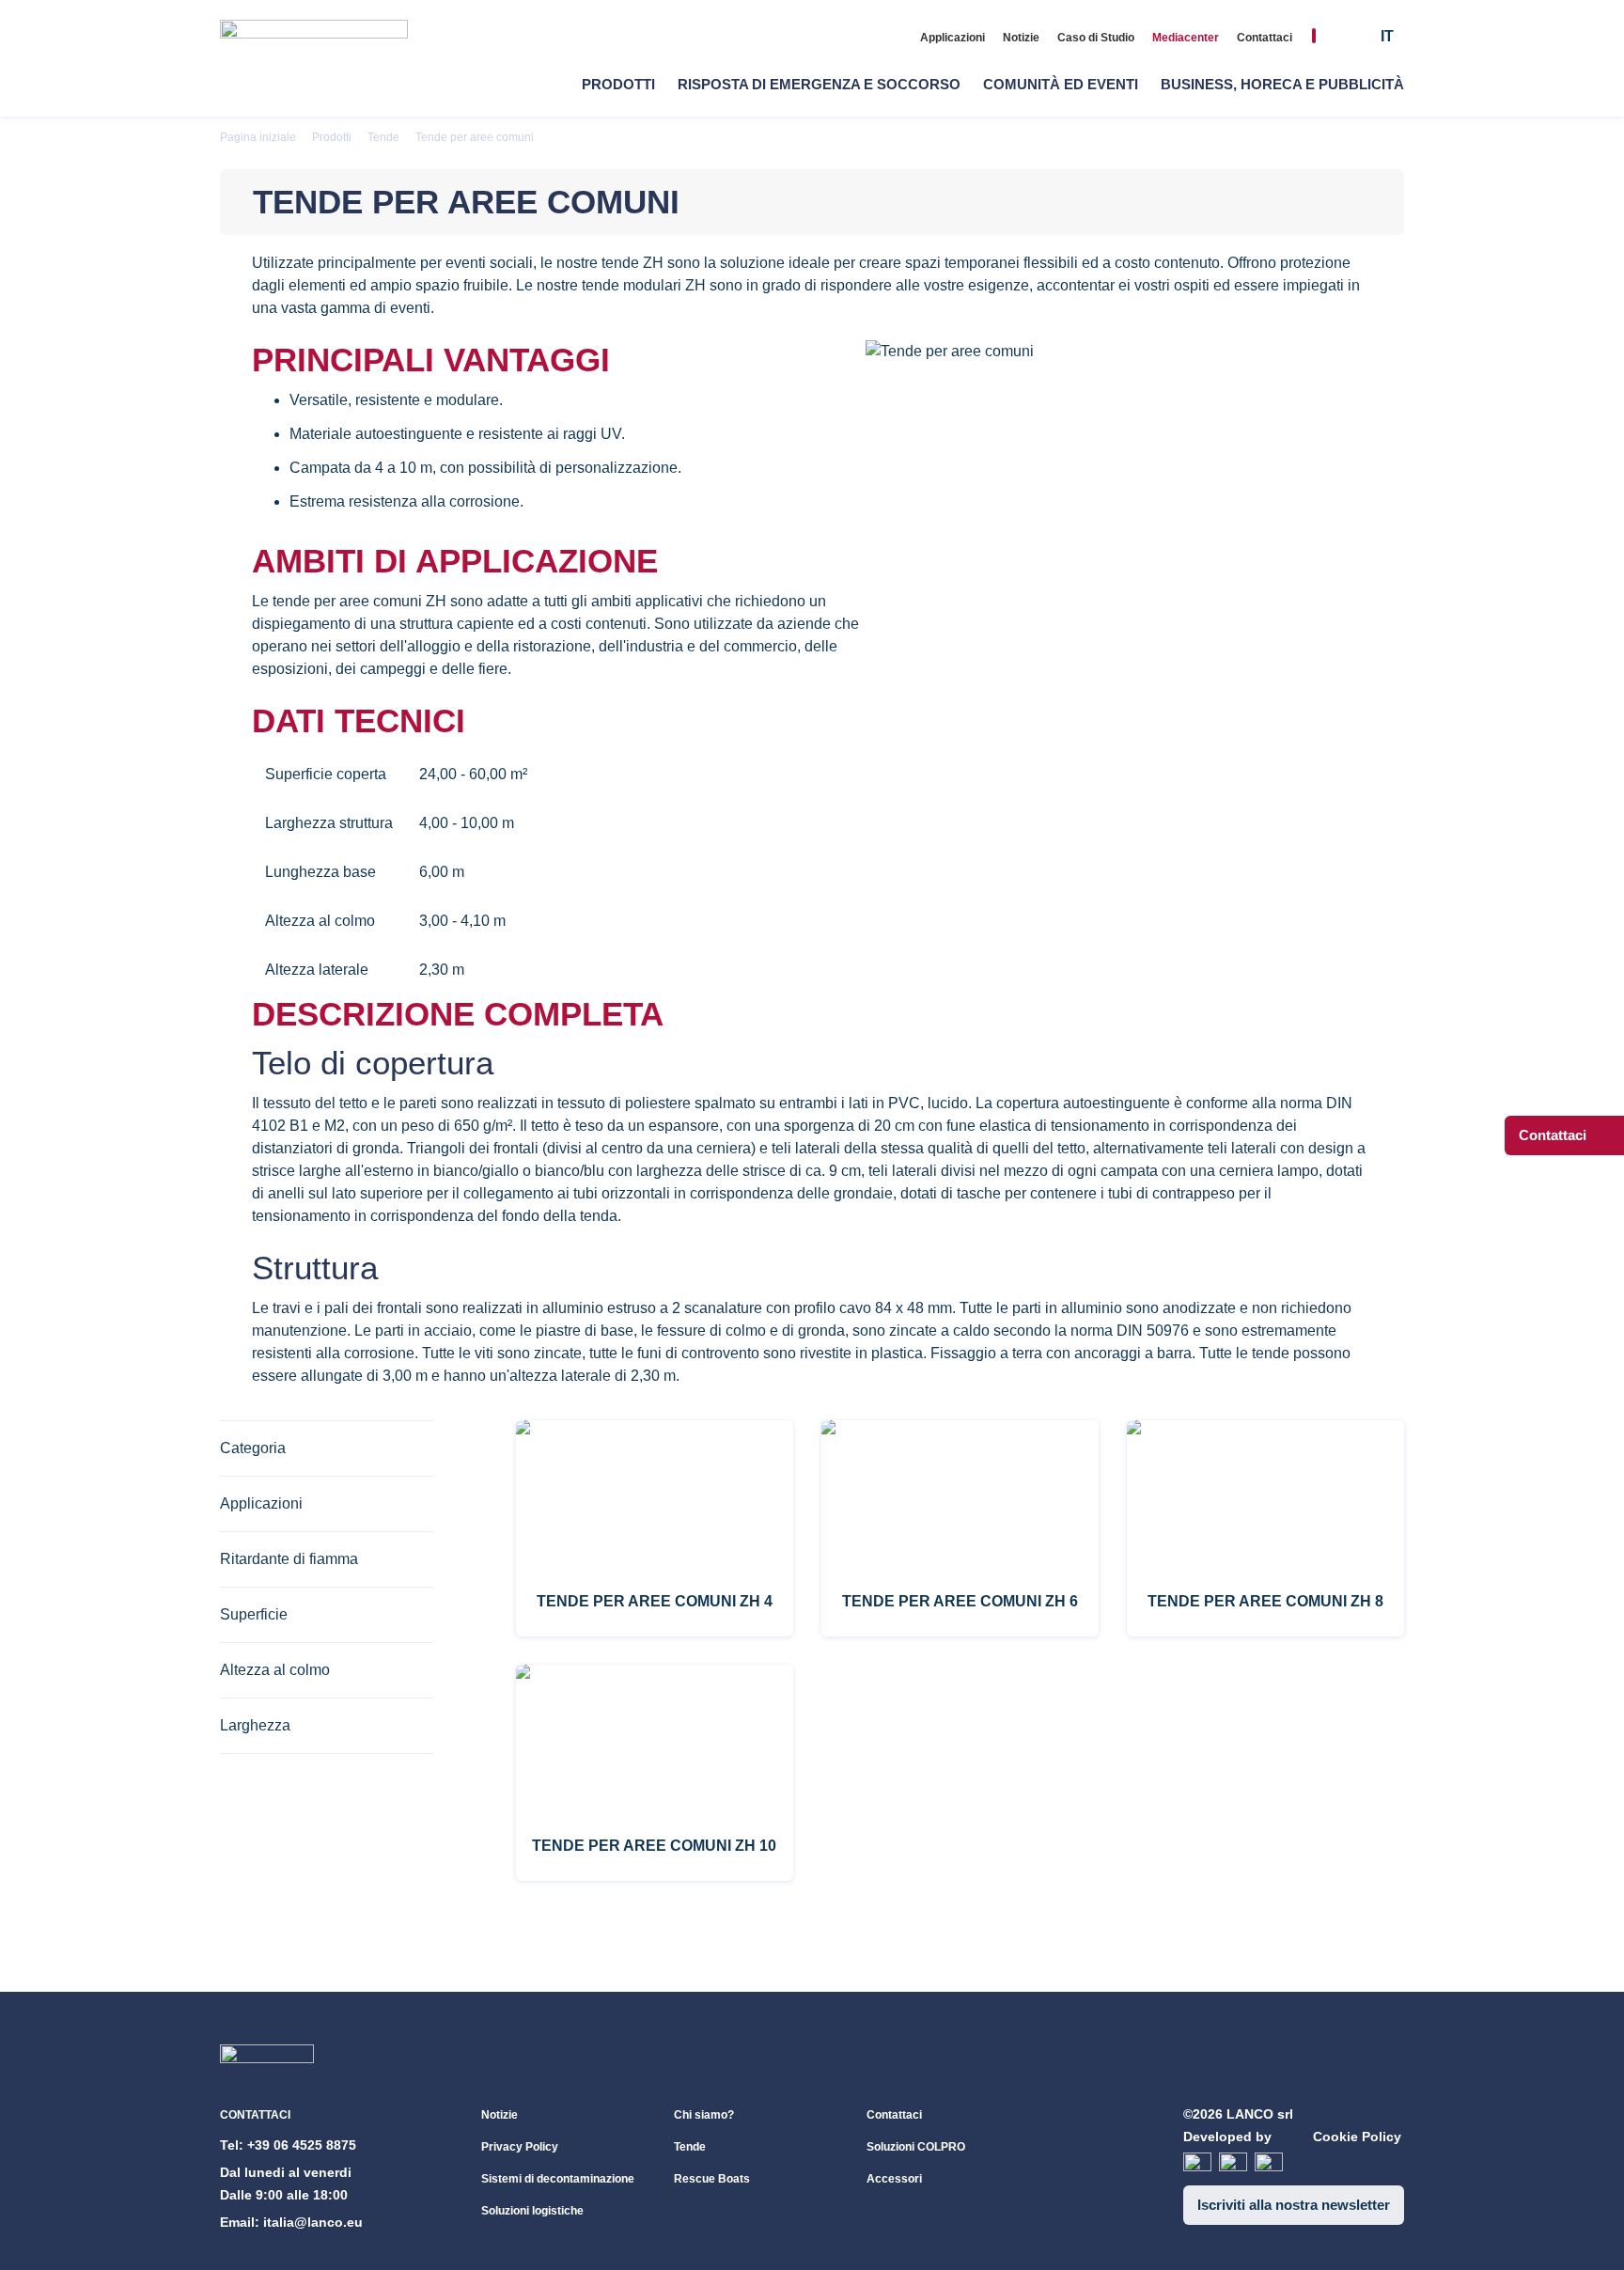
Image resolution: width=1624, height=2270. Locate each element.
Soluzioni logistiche (532, 2211)
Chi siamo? (704, 2115)
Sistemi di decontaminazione (558, 2179)
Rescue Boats (712, 2179)
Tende (383, 137)
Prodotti (332, 137)
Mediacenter (1186, 38)
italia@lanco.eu (313, 2222)
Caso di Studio (1096, 38)
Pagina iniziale (258, 137)
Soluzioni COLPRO (916, 2147)
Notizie (1021, 38)
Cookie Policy (1357, 2137)
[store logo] (314, 59)
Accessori (894, 2179)
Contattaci (1265, 38)
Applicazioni (953, 38)
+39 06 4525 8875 (302, 2145)
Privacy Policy (520, 2147)
